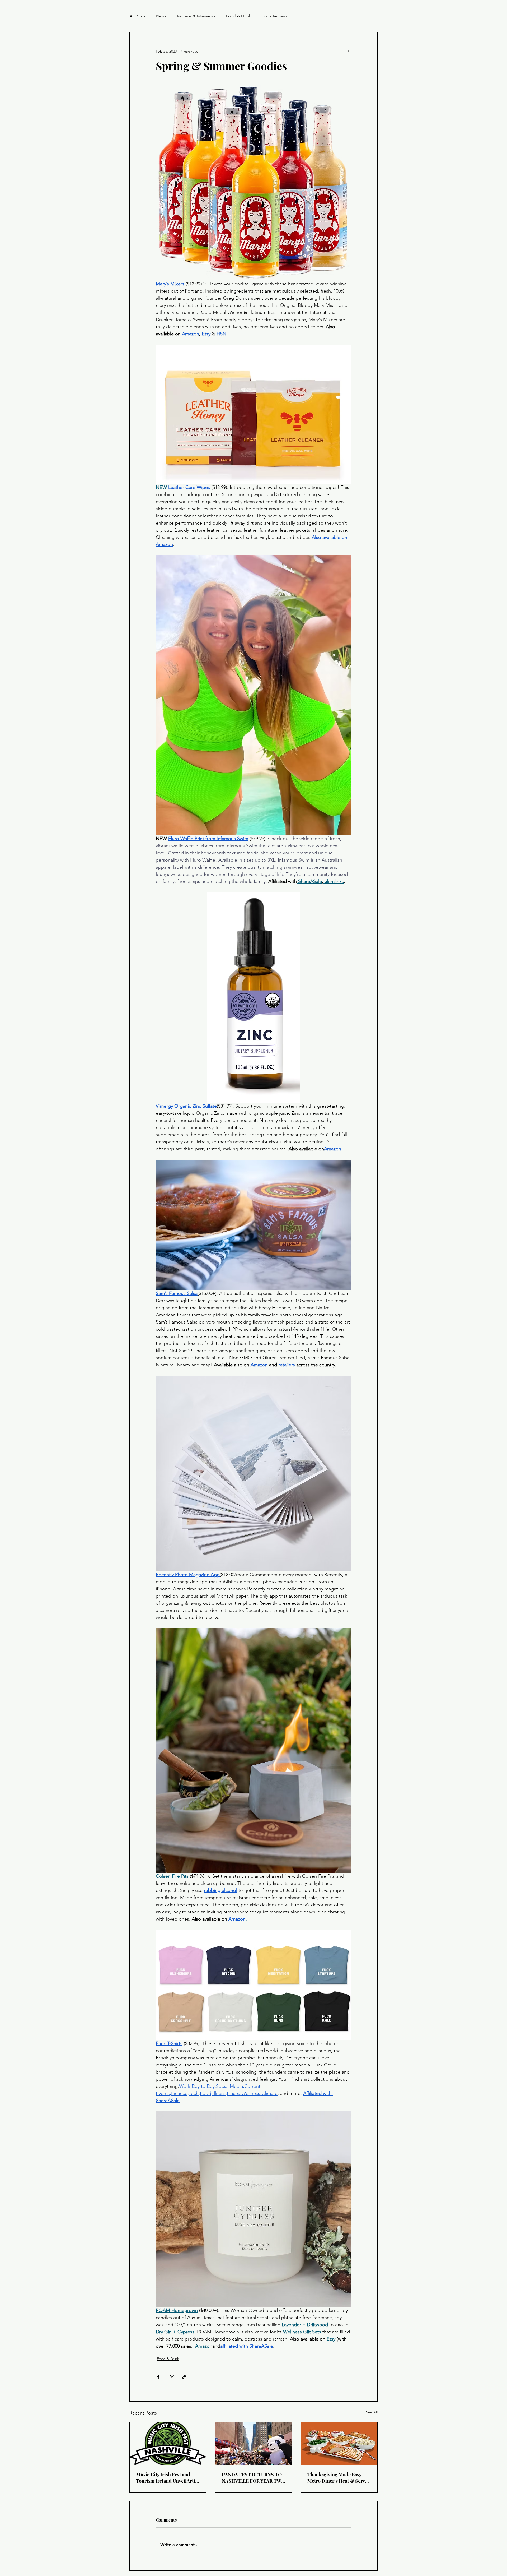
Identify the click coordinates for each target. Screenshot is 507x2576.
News (161, 16)
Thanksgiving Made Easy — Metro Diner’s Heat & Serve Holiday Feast (337, 2478)
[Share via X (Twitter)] (171, 2377)
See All (372, 2412)
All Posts (137, 16)
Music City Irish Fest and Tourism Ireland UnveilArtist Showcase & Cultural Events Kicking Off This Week (167, 2478)
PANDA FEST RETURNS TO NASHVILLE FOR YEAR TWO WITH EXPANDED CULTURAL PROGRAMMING (253, 2478)
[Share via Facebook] (158, 2377)
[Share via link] (184, 2377)
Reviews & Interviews (196, 16)
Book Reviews (275, 16)
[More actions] (348, 51)
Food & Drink (238, 16)
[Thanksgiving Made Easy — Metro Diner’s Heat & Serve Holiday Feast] (339, 2444)
